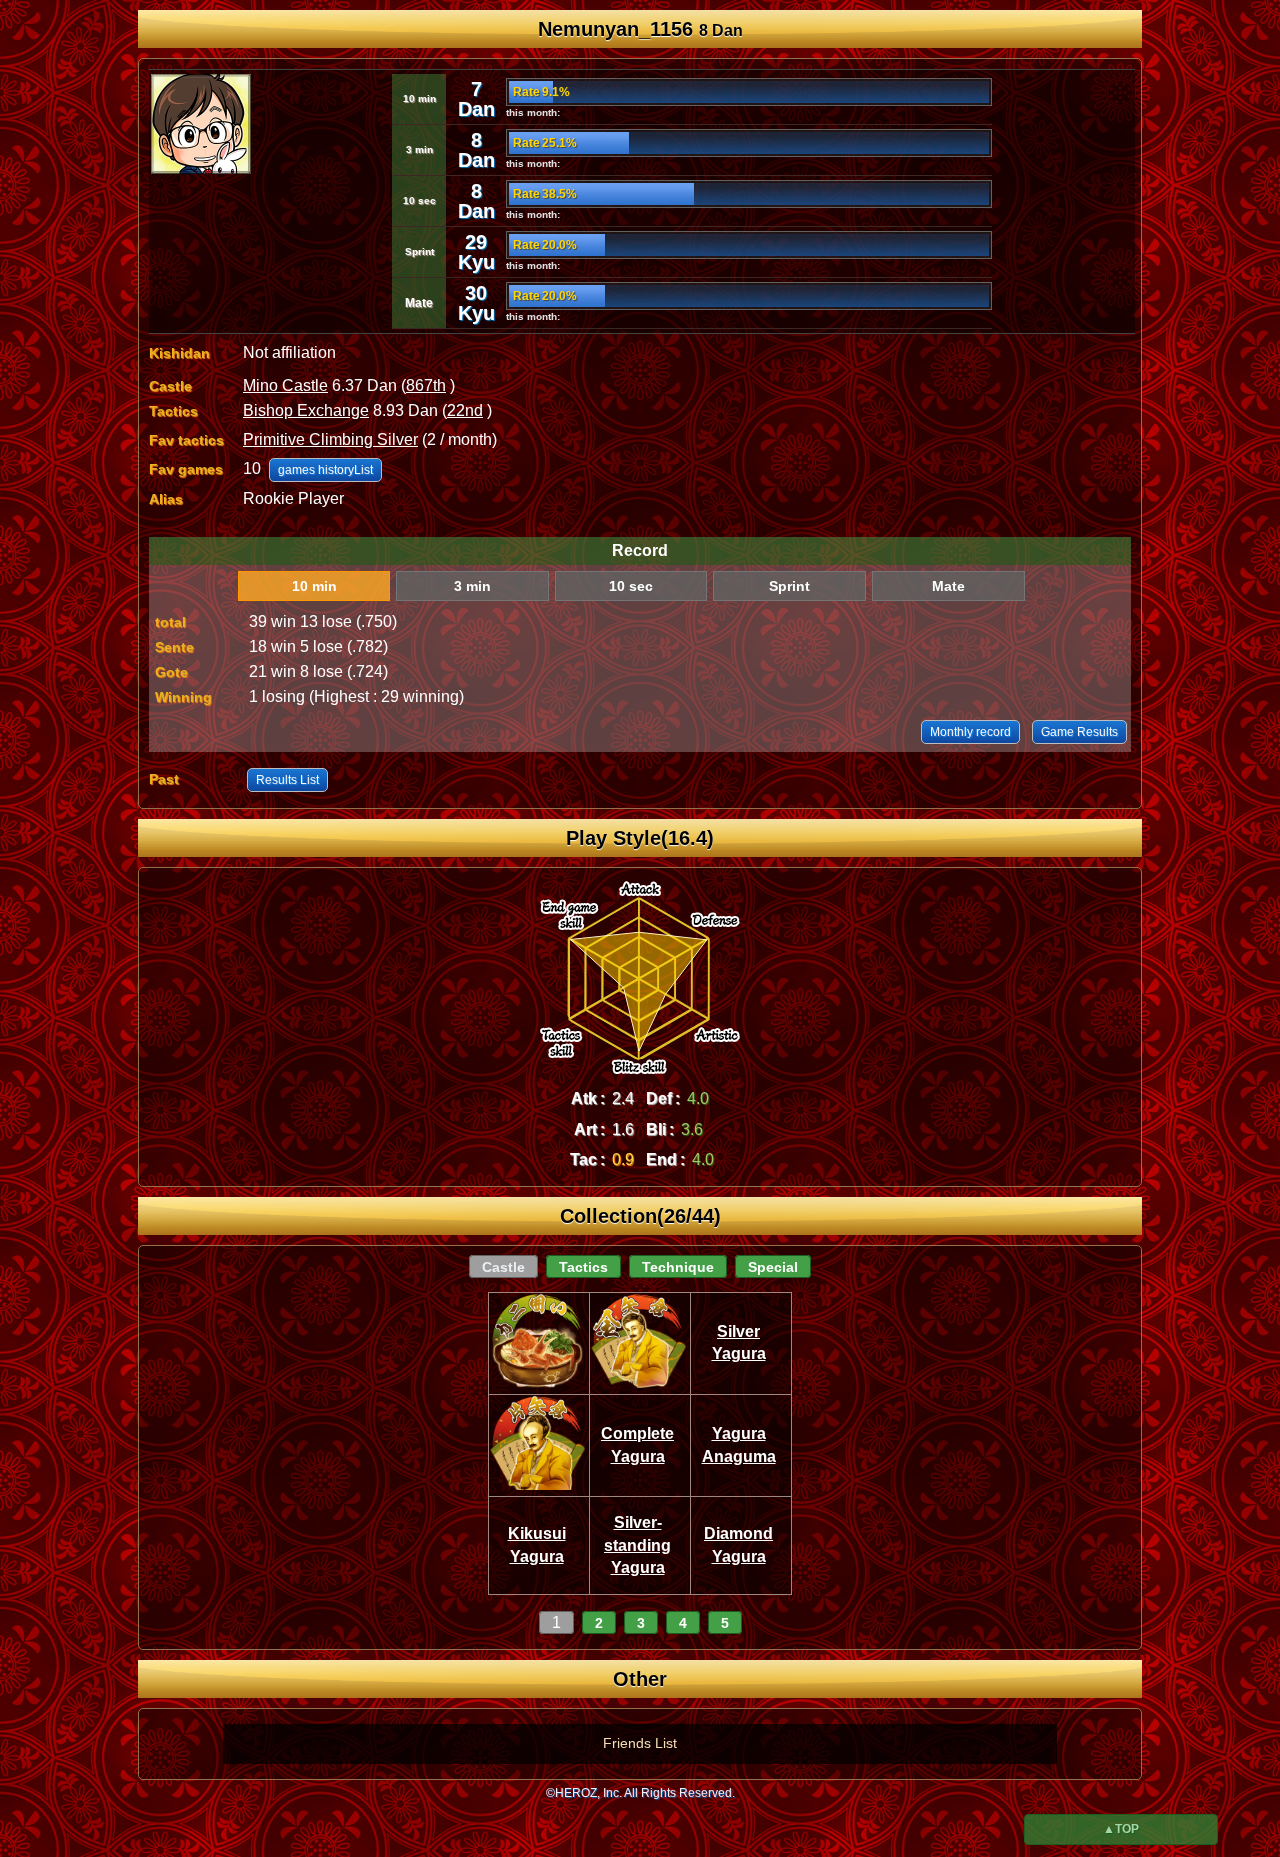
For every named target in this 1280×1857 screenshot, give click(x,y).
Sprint (789, 586)
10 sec (631, 586)
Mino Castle (285, 385)
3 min (472, 586)
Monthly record (970, 732)
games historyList (325, 470)
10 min (314, 586)
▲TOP (1121, 1829)
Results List (287, 780)
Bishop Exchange (306, 410)
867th (426, 385)
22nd (465, 410)
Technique (678, 1267)
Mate (948, 586)
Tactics (583, 1267)
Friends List (640, 1743)
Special (773, 1267)
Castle (503, 1267)
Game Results (1079, 732)
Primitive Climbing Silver (330, 439)
